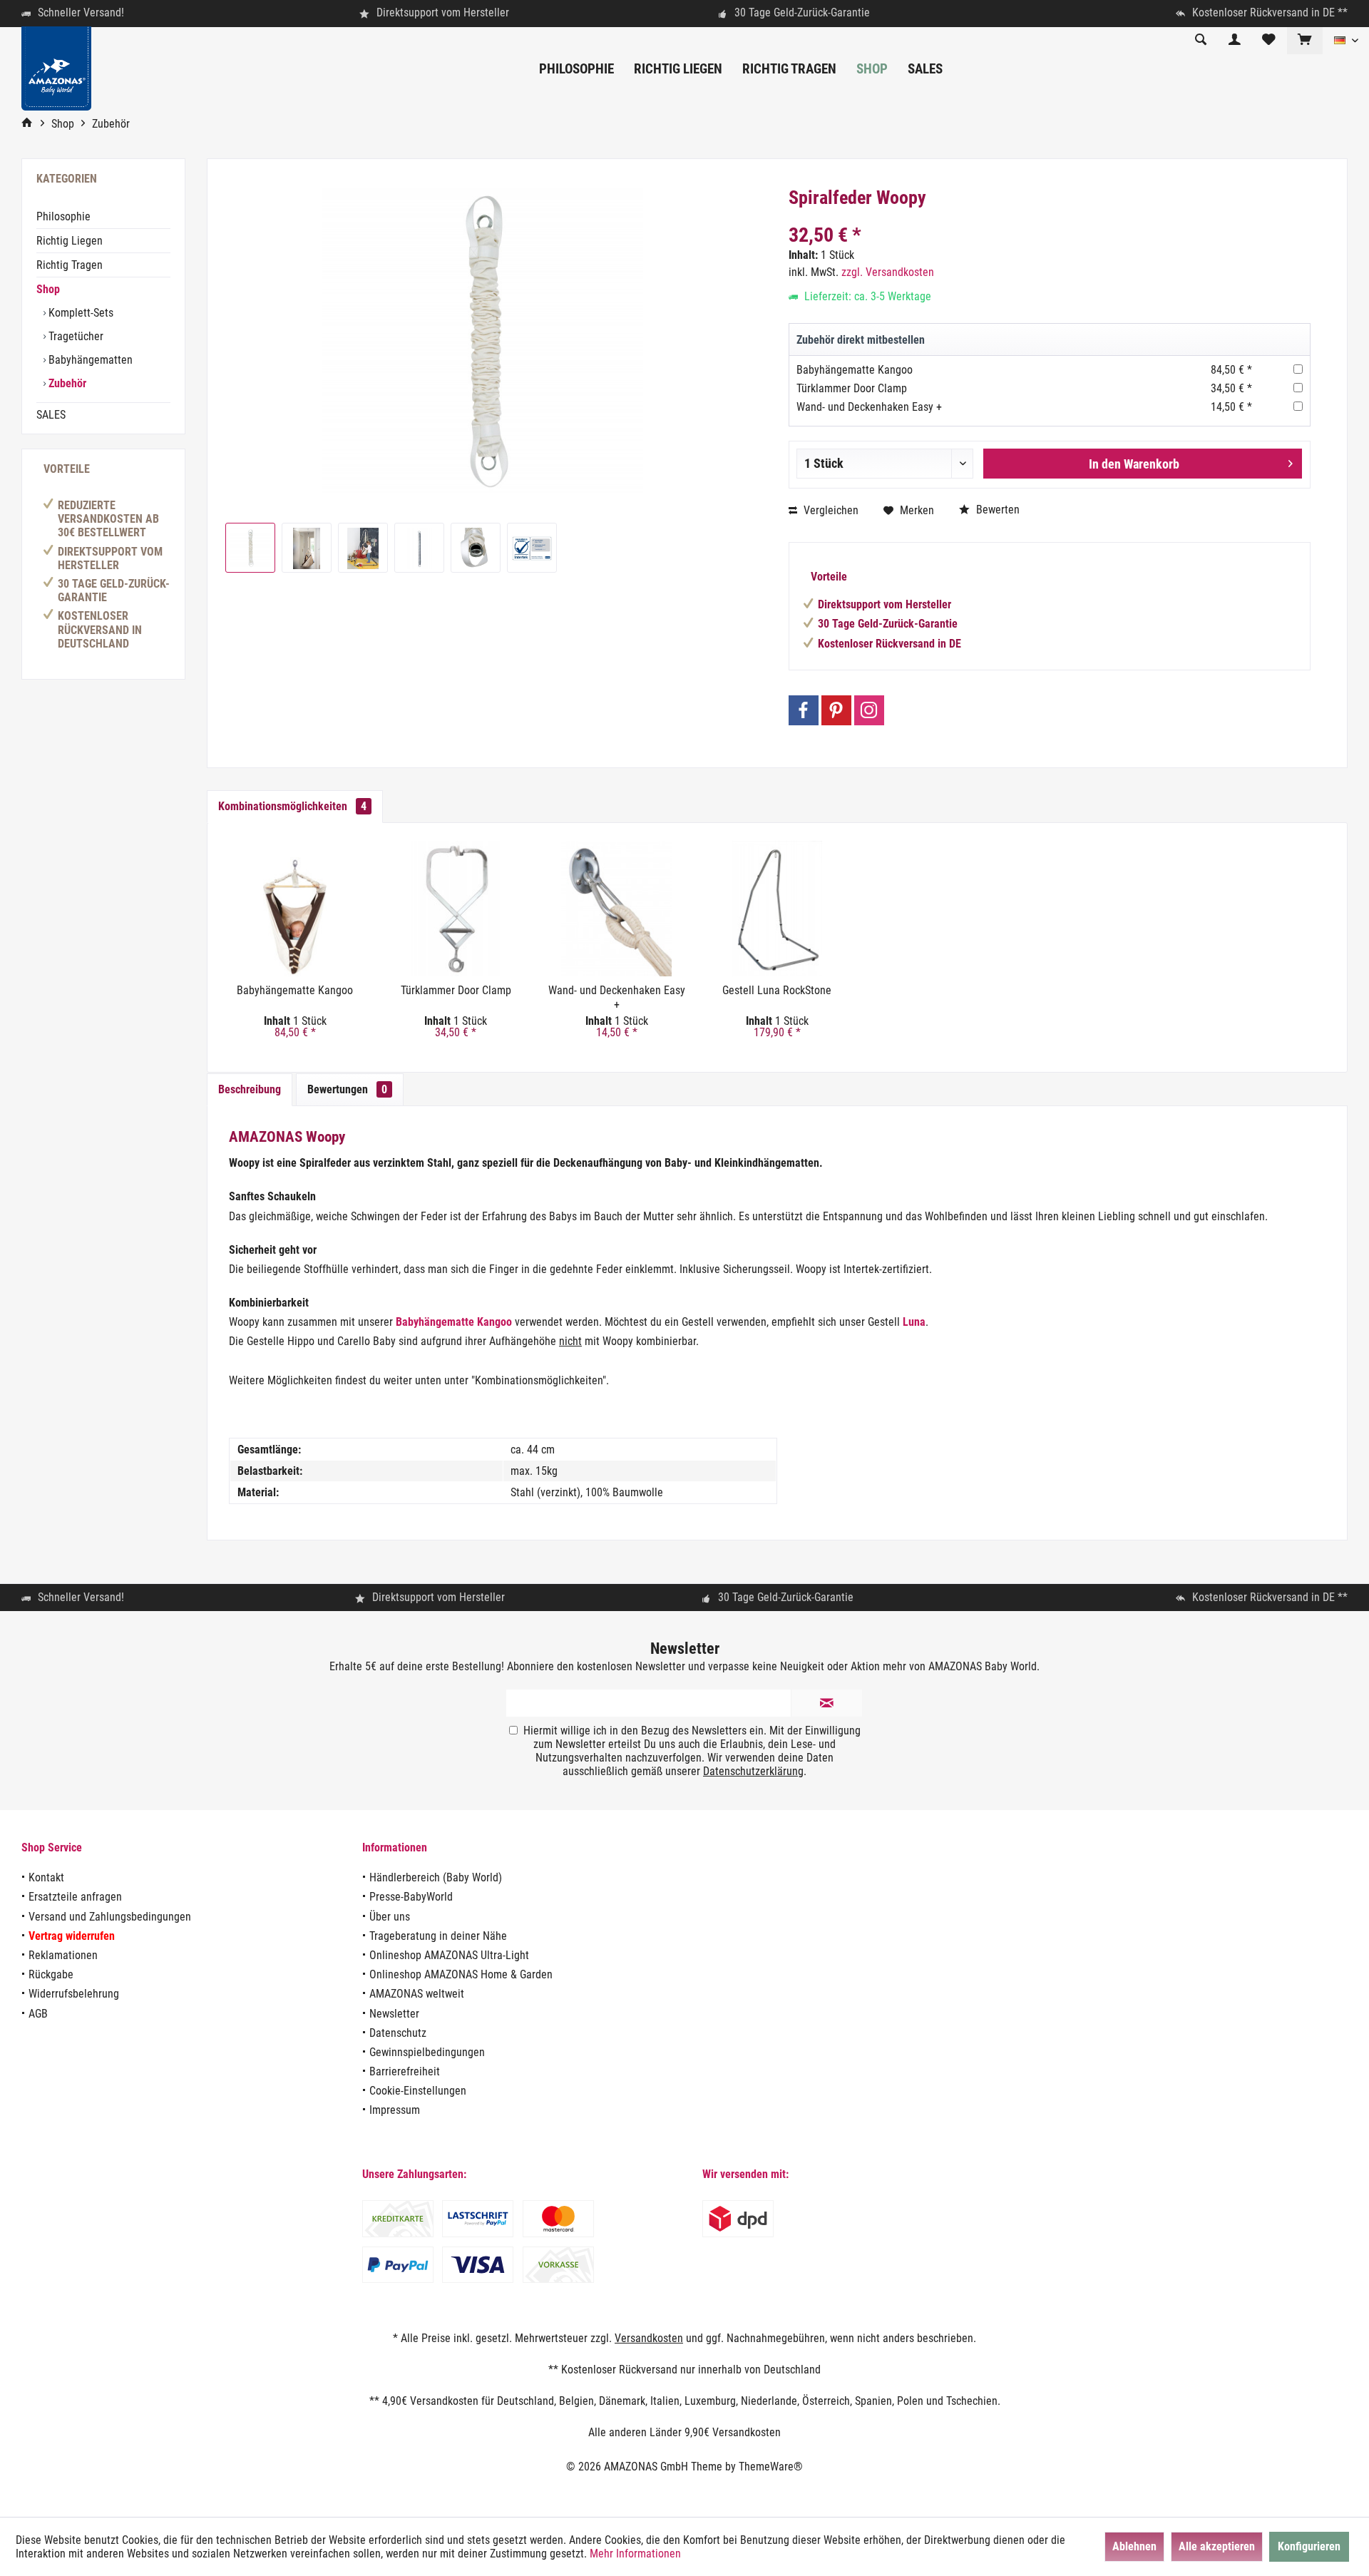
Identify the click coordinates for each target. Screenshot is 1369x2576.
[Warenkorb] (1305, 40)
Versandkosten (649, 2338)
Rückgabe (51, 1974)
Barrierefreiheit (405, 2071)
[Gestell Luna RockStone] (777, 909)
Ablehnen (1134, 2546)
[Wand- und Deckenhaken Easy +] (616, 909)
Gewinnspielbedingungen (427, 2052)
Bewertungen (347, 1089)
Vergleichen (830, 510)
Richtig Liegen (70, 241)
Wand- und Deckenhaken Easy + (869, 407)
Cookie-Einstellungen (418, 2091)
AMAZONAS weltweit (417, 1994)
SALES (51, 415)
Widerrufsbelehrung (74, 1994)
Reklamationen (63, 1955)
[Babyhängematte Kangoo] (295, 909)
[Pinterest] (836, 710)
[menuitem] (1304, 41)
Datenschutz (398, 2033)
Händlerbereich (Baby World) (436, 1877)
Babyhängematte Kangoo (855, 370)
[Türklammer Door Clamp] (455, 909)
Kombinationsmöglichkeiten (292, 806)
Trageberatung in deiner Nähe (438, 1936)
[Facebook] (804, 710)
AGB (38, 2014)
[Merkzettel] (1269, 40)
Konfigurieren (1309, 2546)
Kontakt (46, 1877)
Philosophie (63, 216)
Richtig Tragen (70, 265)
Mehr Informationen (635, 2554)
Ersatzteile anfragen (75, 1897)
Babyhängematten (89, 360)
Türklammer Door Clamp (852, 388)
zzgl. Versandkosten (888, 272)
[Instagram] (869, 710)
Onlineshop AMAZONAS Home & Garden (461, 1974)
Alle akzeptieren (1217, 2546)
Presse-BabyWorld (411, 1897)
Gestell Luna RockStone (777, 990)
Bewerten (996, 510)
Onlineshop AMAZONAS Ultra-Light (449, 1955)
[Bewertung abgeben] (1050, 216)
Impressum (395, 2110)
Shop (48, 289)
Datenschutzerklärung (753, 1771)
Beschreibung (250, 1089)
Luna (914, 1322)
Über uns (390, 1917)
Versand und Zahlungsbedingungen (110, 1917)
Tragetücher (75, 336)
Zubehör (66, 383)
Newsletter (394, 2014)
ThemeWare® (771, 2467)
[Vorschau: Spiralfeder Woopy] (250, 548)
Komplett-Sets (80, 313)
